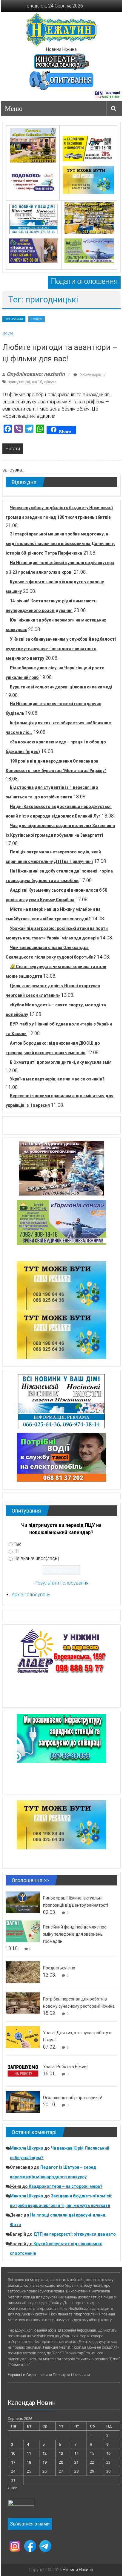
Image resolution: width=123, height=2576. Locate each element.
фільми (50, 382)
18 (29, 2462)
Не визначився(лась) (36, 1558)
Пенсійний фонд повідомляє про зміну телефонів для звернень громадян (75, 1934)
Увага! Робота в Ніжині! (66, 2067)
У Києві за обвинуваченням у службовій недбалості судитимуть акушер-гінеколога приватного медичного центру (61, 649)
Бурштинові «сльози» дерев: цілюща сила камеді (61, 687)
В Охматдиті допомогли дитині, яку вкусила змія (61, 1062)
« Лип (13, 2488)
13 (61, 2453)
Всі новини (14, 319)
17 (13, 2462)
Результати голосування (61, 1583)
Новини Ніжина (61, 49)
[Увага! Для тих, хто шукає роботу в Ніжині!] (23, 2037)
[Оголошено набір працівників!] (23, 2101)
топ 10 (37, 382)
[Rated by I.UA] (21, 2504)
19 (44, 2462)
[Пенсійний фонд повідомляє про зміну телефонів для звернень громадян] (23, 1931)
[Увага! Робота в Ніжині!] (23, 2070)
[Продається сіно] (23, 1972)
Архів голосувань (31, 1595)
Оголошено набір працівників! (72, 2098)
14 (76, 2453)
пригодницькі (19, 382)
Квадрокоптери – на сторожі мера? (66, 2186)
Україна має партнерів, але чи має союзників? (57, 1079)
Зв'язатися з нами (30, 2524)
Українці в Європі (23, 2375)
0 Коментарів (90, 375)
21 (76, 2462)
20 (61, 2462)
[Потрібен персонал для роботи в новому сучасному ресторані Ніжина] (23, 2003)
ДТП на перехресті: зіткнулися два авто (75, 2234)
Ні (16, 1551)
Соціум (37, 319)
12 (44, 2453)
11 (29, 2453)
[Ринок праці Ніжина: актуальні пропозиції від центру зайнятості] (23, 1902)
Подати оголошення (84, 281)
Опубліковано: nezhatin (36, 374)
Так (17, 1544)
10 (13, 2453)
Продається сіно (59, 1968)
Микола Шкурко (27, 2148)
